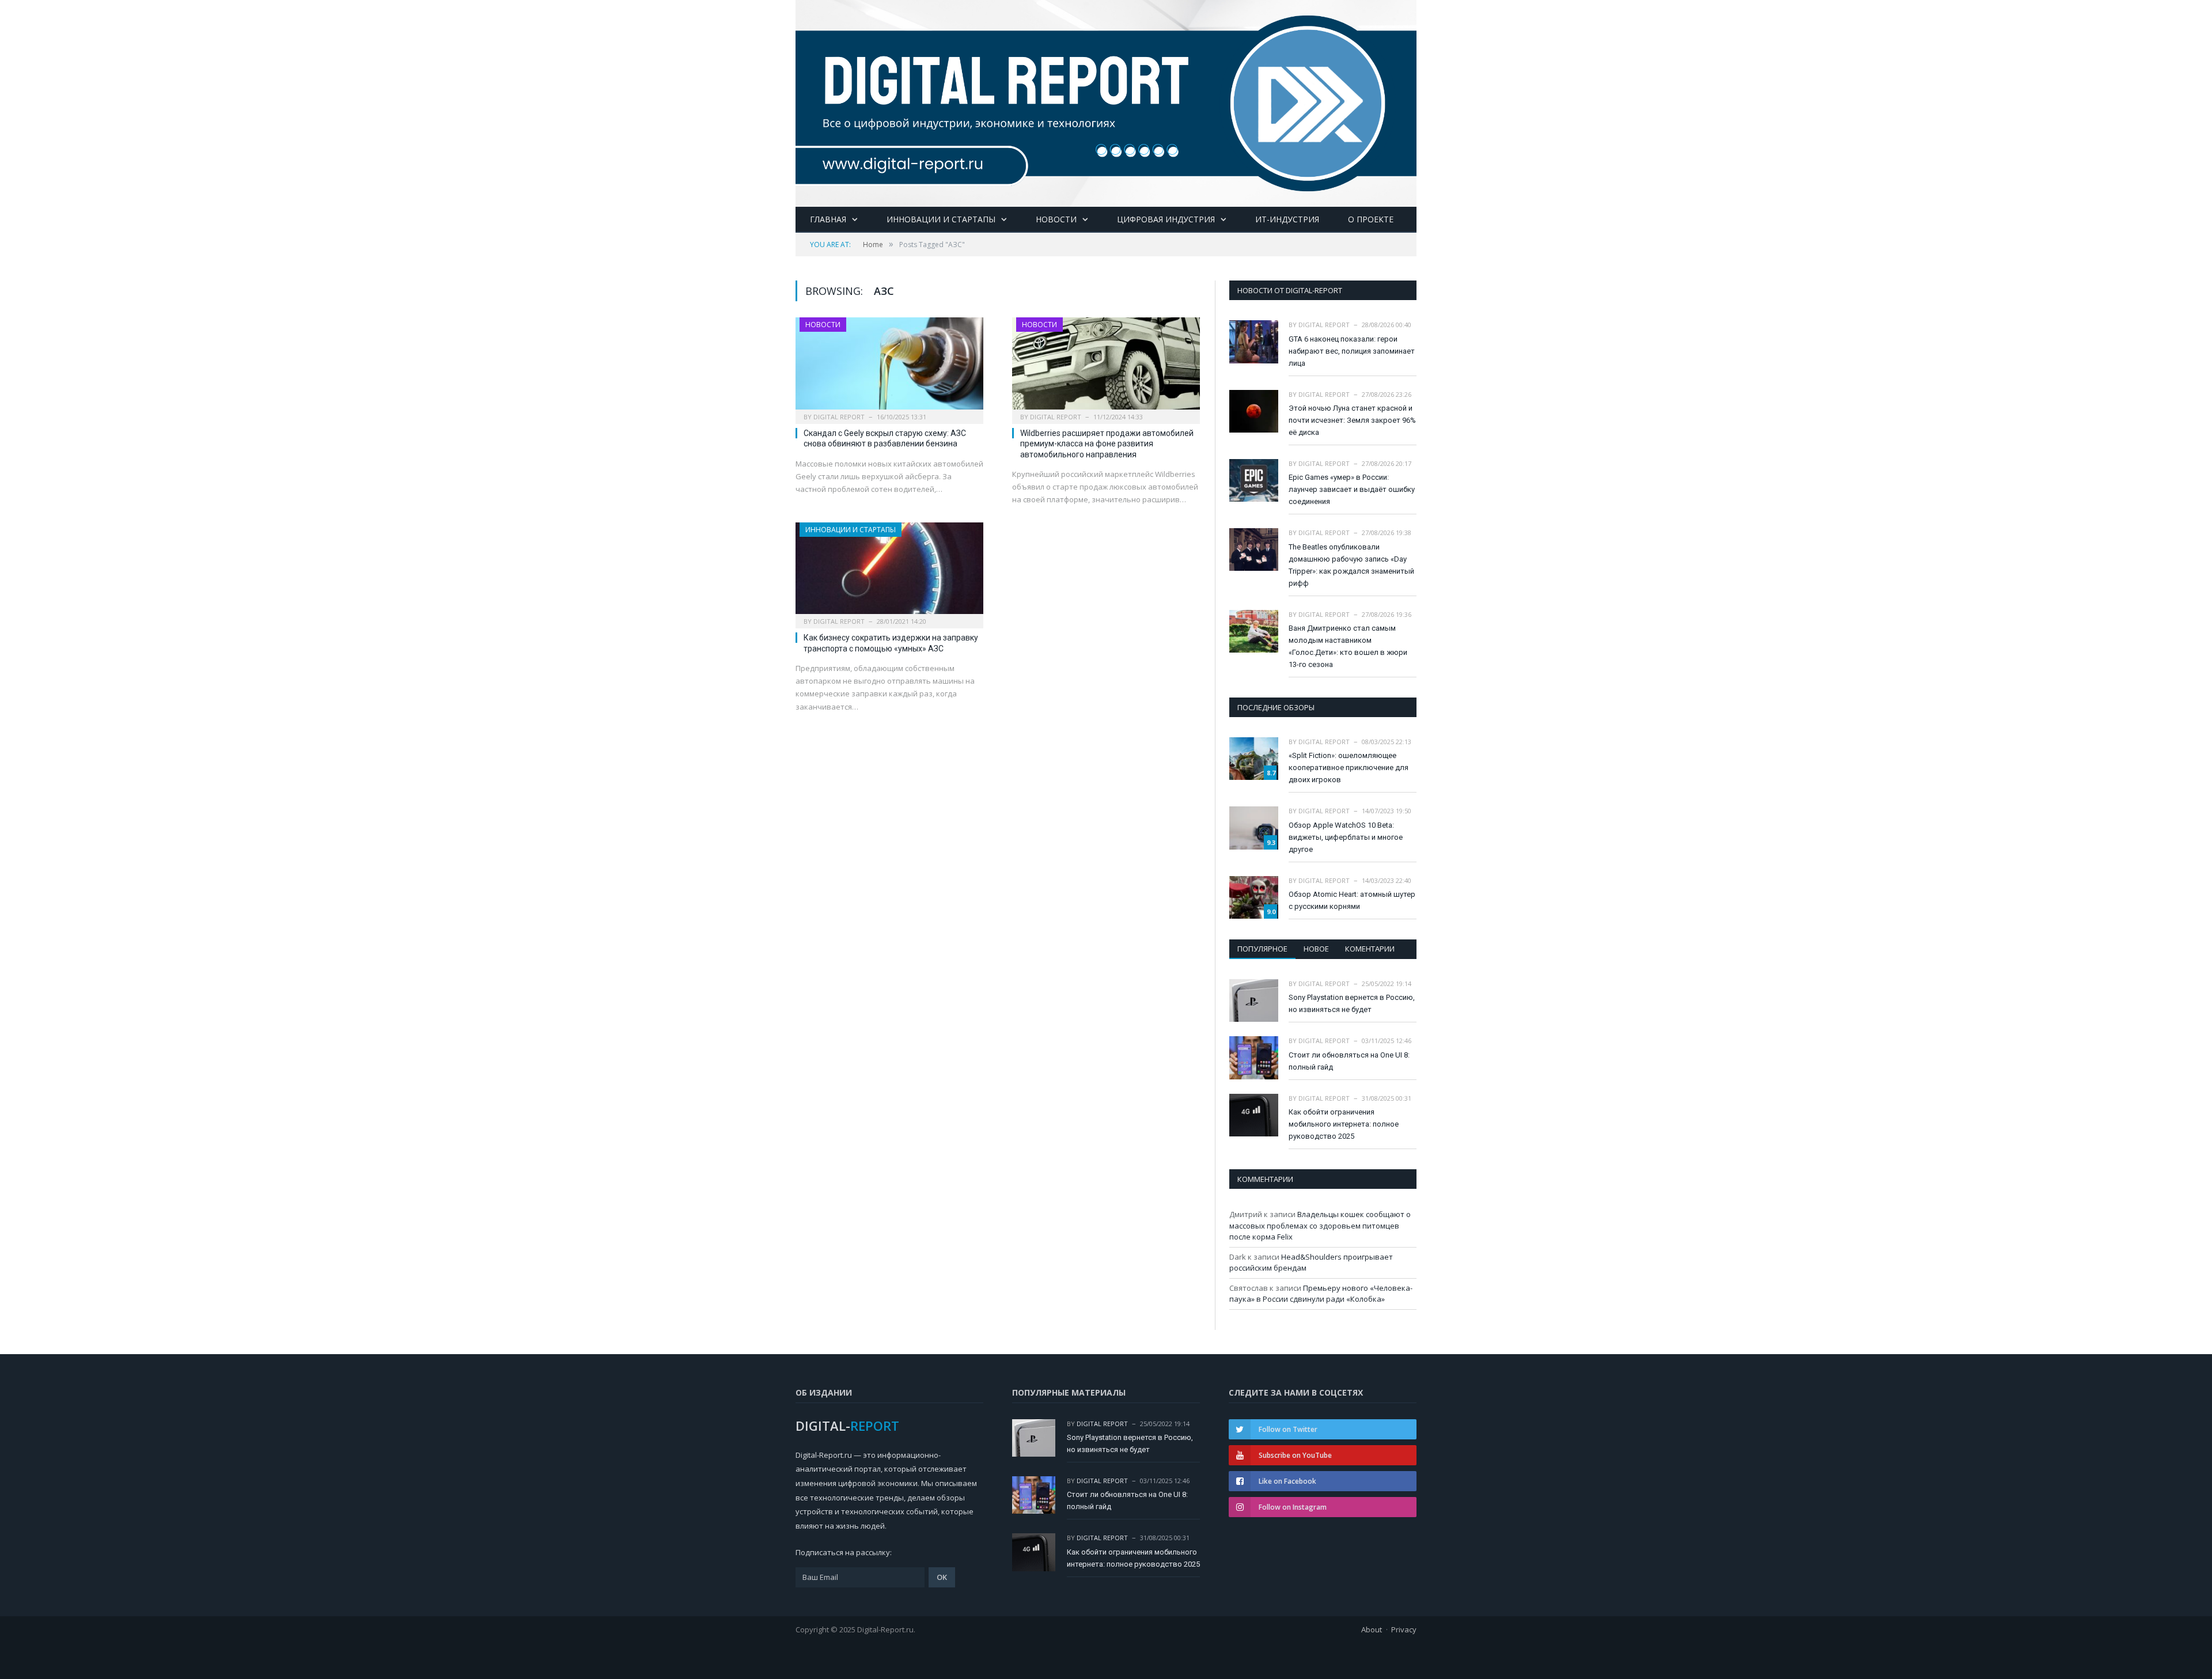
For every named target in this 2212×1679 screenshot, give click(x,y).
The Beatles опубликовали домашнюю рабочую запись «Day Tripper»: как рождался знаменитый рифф (1351, 565)
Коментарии (1370, 949)
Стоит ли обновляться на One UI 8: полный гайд (1349, 1061)
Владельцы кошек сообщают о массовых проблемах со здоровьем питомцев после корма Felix (1320, 1225)
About (1372, 1629)
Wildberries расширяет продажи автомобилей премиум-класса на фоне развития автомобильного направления (1107, 444)
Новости (1056, 219)
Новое (1316, 949)
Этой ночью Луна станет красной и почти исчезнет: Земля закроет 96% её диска (1352, 420)
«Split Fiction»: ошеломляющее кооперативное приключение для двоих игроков (1349, 768)
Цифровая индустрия (1166, 219)
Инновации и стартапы (941, 219)
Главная (828, 219)
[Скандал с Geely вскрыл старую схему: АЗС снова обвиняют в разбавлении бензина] (889, 367)
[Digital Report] (1106, 101)
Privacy (1404, 1629)
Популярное (1262, 949)
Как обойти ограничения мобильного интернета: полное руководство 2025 (1344, 1124)
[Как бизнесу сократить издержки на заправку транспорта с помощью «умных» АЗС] (889, 572)
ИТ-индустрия (1287, 219)
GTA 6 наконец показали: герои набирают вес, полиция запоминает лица (1352, 351)
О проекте (1371, 219)
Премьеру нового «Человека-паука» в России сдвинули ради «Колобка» (1321, 1294)
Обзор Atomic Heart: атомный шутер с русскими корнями (1352, 900)
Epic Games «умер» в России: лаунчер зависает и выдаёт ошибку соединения (1352, 489)
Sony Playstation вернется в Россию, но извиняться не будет (1352, 1003)
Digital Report (839, 417)
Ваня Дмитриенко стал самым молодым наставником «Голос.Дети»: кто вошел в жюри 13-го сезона (1348, 646)
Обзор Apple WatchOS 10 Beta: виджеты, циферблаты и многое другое (1346, 837)
